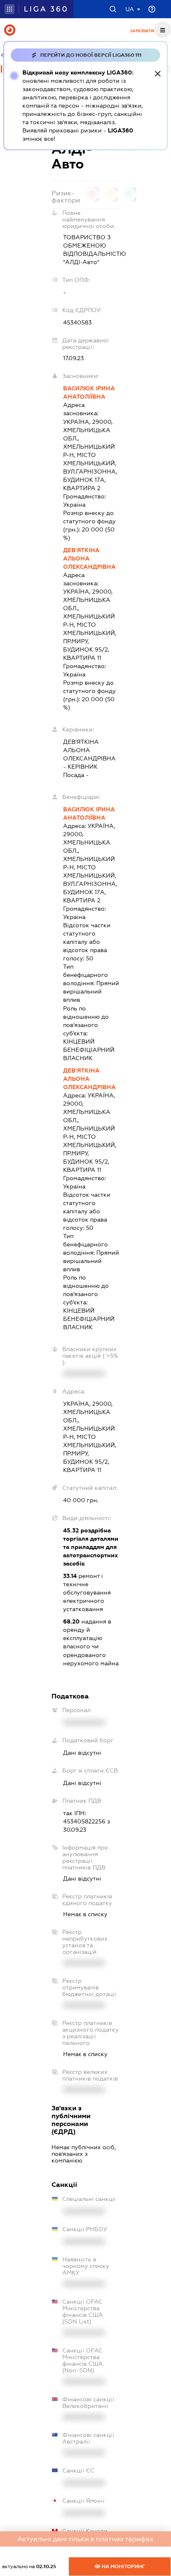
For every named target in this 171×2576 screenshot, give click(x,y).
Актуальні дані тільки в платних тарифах (85, 2539)
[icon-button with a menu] (163, 30)
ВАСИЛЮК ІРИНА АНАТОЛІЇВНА (89, 392)
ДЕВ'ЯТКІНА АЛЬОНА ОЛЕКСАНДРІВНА (89, 558)
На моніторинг (123, 2566)
